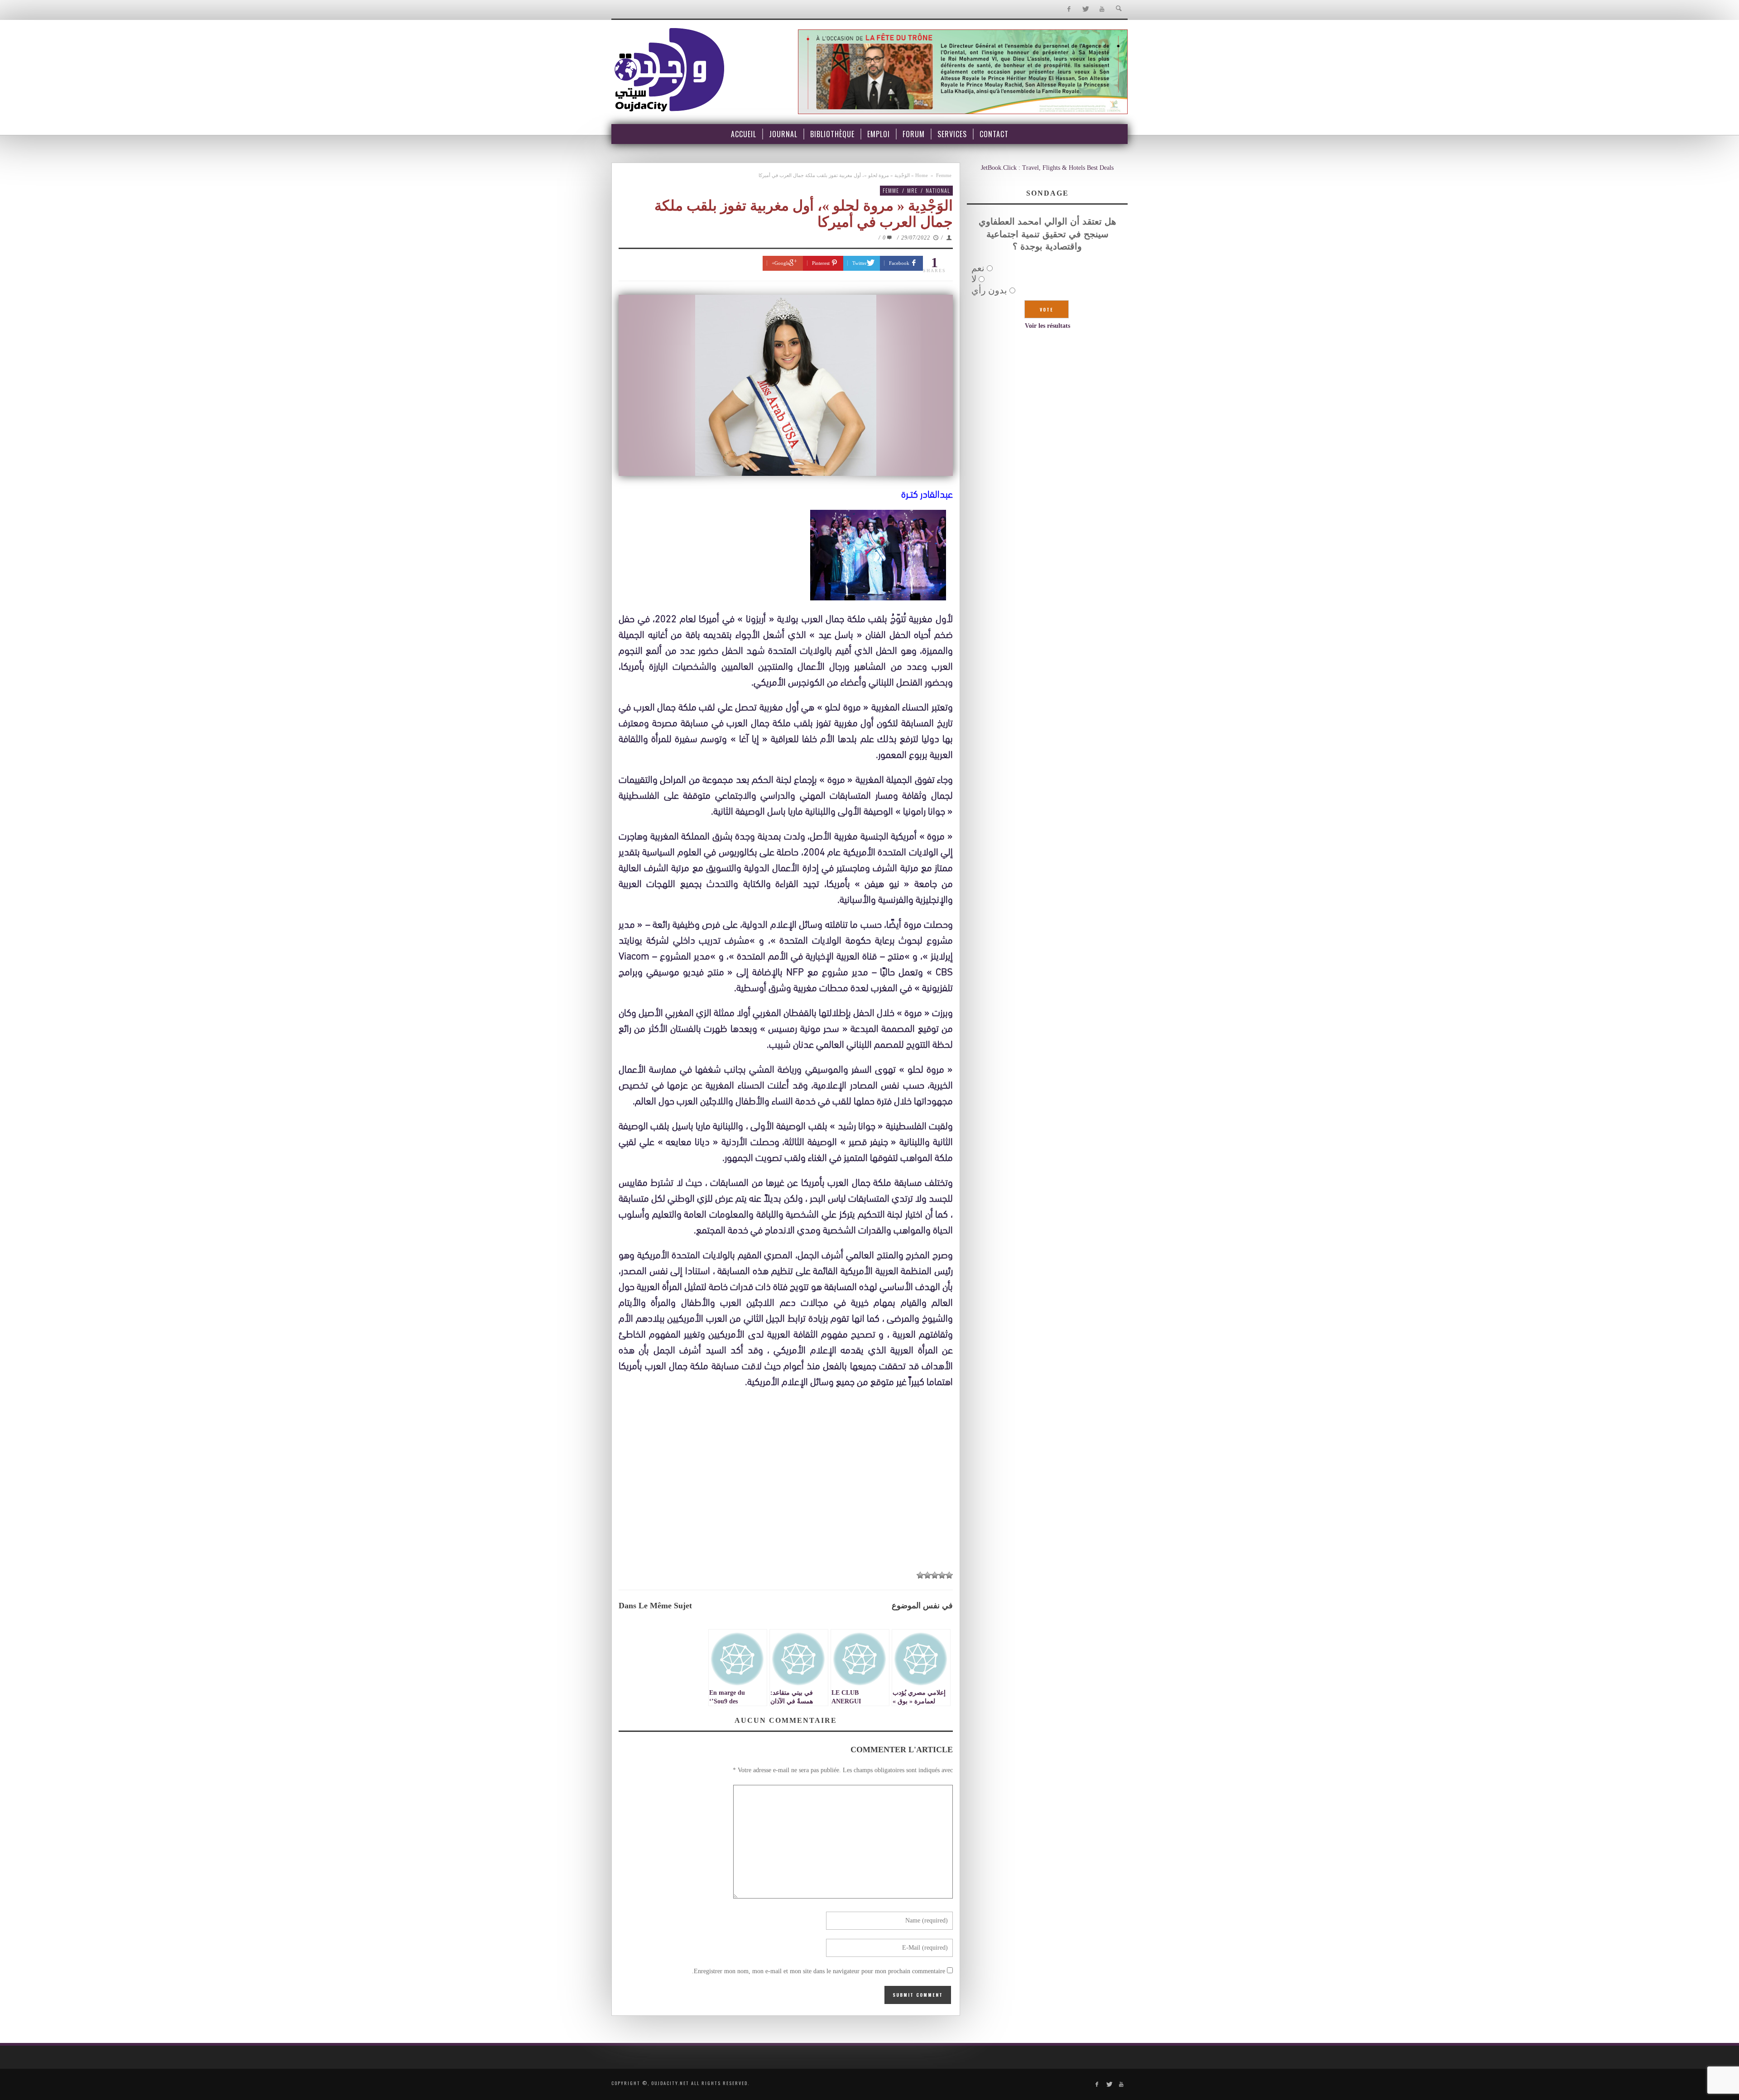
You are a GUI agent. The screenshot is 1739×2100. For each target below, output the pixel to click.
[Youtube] (1102, 9)
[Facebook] (1069, 9)
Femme (944, 175)
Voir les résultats (1047, 326)
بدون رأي (989, 290)
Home (922, 175)
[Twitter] (1085, 9)
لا (974, 279)
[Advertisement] (786, 1497)
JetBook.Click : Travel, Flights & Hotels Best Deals (1047, 168)
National (938, 190)
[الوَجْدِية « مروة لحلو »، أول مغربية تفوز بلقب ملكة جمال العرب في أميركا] (786, 385)
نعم (978, 268)
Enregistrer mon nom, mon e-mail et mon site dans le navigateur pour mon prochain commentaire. (819, 1971)
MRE (912, 190)
